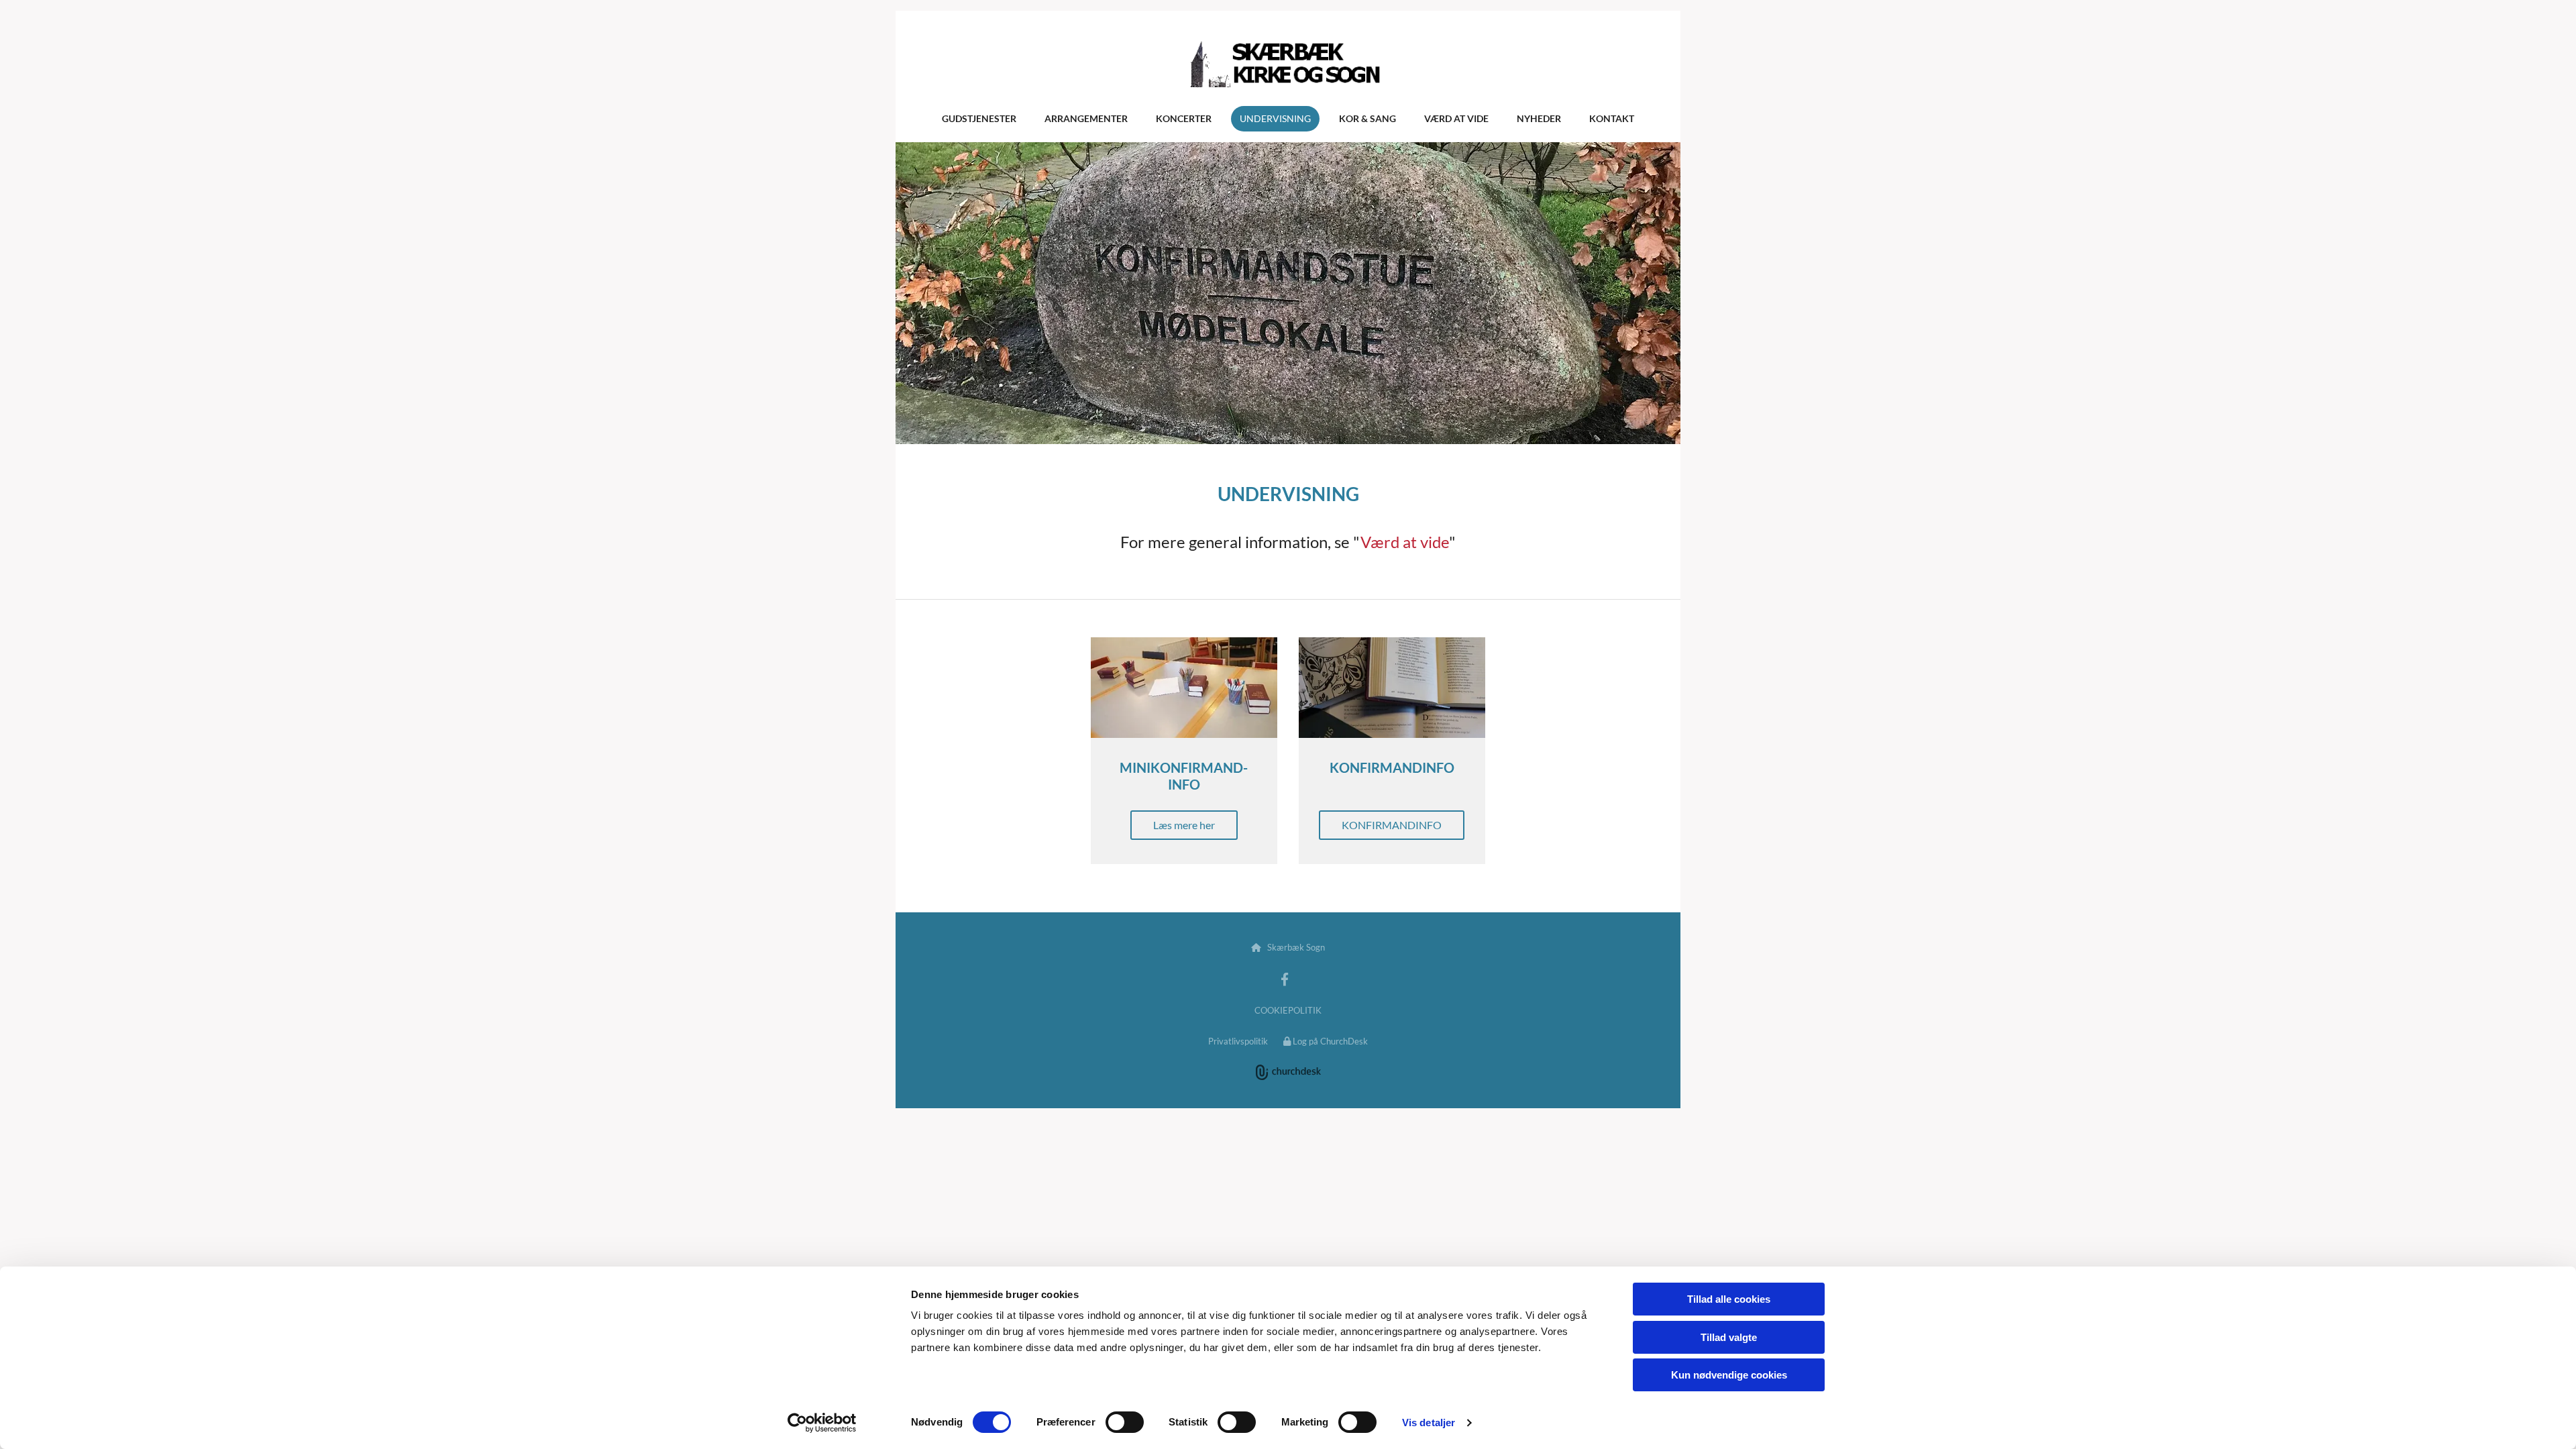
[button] (1184, 825)
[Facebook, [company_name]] (1285, 979)
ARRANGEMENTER (1086, 118)
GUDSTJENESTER (979, 118)
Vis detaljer (1429, 1423)
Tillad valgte (1729, 1337)
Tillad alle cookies (1729, 1299)
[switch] (1125, 1422)
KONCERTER (1184, 118)
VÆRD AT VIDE (1456, 118)
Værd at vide (1405, 542)
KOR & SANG (1367, 118)
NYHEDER (1539, 118)
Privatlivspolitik (1238, 1041)
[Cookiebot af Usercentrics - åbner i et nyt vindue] (822, 1423)
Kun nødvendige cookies (1729, 1375)
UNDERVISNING (1275, 118)
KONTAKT (1612, 118)
